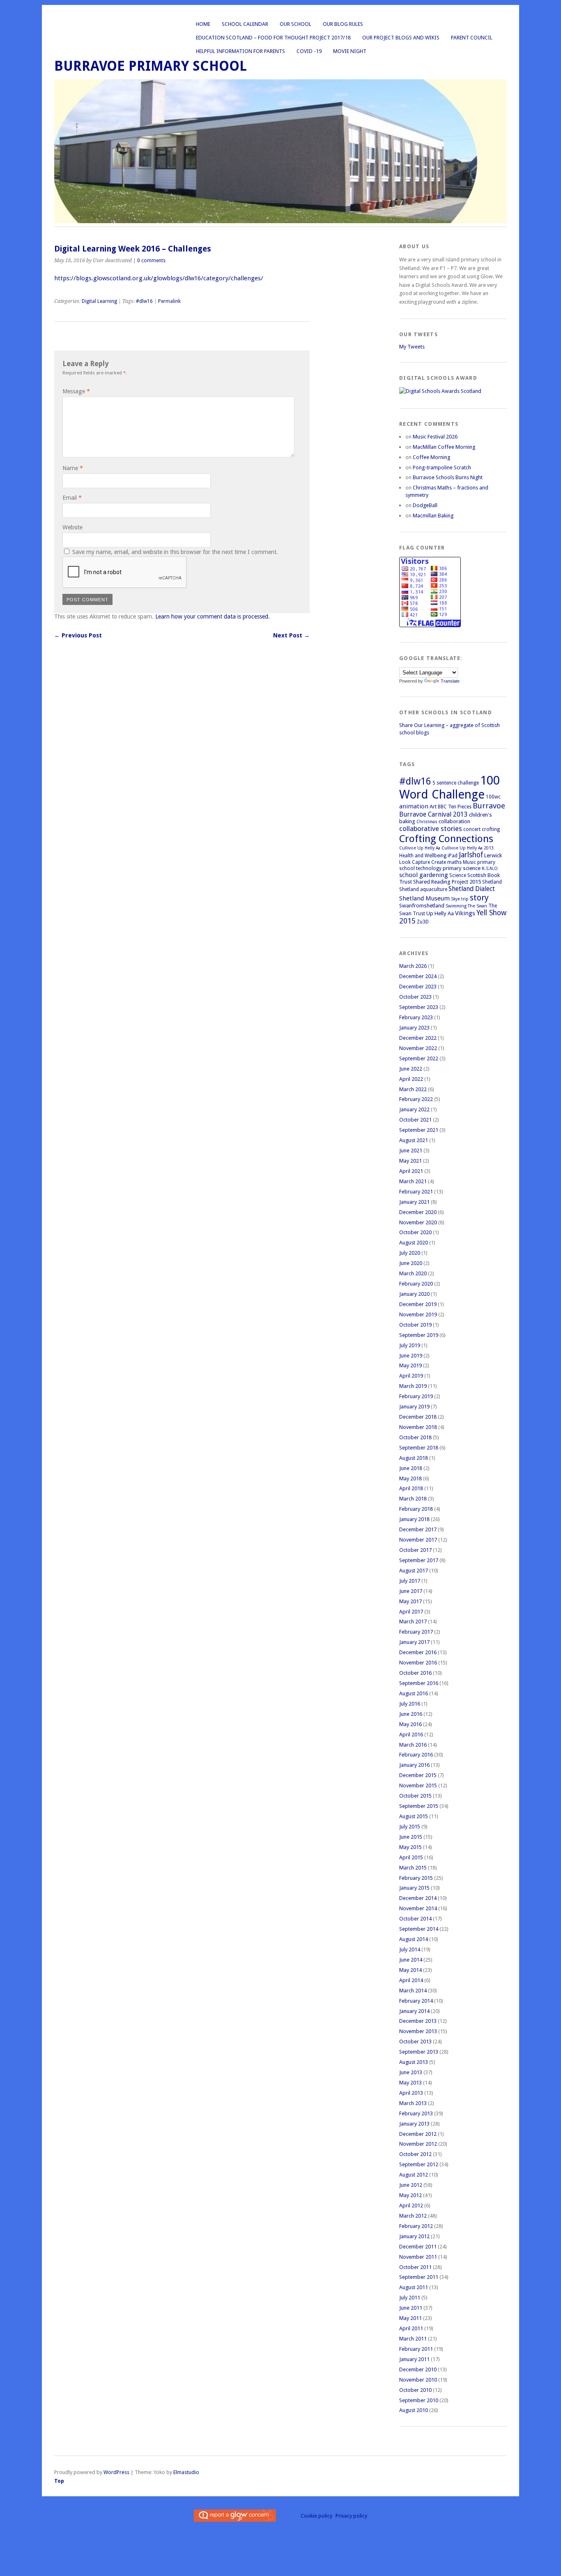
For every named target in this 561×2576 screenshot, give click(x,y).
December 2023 (418, 987)
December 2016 (418, 1652)
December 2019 (418, 1304)
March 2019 (413, 1386)
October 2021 (415, 1120)
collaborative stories (431, 829)
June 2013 (411, 2072)
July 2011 (410, 2298)
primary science (462, 868)
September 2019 (419, 1335)
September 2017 (419, 1560)
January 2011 (414, 2359)
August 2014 (414, 1939)
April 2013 (411, 2093)
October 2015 (415, 1796)
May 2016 (410, 1724)
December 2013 (418, 2021)
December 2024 (418, 976)
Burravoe (489, 806)
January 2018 (414, 1519)
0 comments (151, 261)
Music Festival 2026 (435, 437)
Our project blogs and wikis (401, 38)
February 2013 (416, 2113)
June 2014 (411, 1960)
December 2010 (418, 2369)
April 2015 (411, 1857)
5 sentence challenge (456, 783)
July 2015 (410, 1827)
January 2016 (414, 1765)
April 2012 (411, 2206)
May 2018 (410, 1478)
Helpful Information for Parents (240, 51)
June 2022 (411, 1069)
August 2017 (414, 1571)
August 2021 (414, 1140)
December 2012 (418, 2134)
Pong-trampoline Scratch (442, 467)
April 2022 (411, 1079)
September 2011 (419, 2277)
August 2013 (414, 2062)
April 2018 (411, 1488)
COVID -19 (309, 51)
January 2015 (414, 1888)
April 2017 (411, 1612)
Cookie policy (316, 2516)
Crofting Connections (446, 839)
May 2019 (410, 1365)
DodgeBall (425, 505)
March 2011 (413, 2339)
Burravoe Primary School (151, 66)
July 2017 (410, 1581)
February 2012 (416, 2226)
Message (76, 391)
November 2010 (418, 2380)
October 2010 (415, 2390)
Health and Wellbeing (423, 856)
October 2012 (415, 2154)
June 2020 (411, 1263)
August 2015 (414, 1816)
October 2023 (415, 997)
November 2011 (418, 2257)
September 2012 (419, 2164)
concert (472, 829)
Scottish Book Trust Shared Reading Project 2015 (449, 878)
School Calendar (245, 24)
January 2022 (414, 1109)
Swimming (456, 906)
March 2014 (413, 1991)
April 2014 (411, 1980)
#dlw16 (144, 301)
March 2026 (413, 966)
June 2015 (411, 1837)
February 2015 (416, 1878)
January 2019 (414, 1407)
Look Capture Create (423, 862)
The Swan (477, 906)
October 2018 (415, 1437)
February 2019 (416, 1396)
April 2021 (411, 1171)
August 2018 (414, 1458)
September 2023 (419, 1007)
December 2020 (418, 1212)
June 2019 (411, 1356)
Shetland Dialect (472, 889)
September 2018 (419, 1448)
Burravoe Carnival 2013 (433, 814)
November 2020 (418, 1222)
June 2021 (411, 1151)
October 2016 (415, 1673)
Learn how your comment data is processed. (213, 616)
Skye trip (460, 899)
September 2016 (419, 1683)
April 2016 (411, 1735)
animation (414, 806)
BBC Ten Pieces (455, 807)
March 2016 (413, 1745)
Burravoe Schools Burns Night (448, 477)
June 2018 (411, 1468)
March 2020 (413, 1273)
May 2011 (410, 2318)
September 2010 (419, 2400)
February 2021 (416, 1192)
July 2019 (410, 1345)
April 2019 (411, 1376)
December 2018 (418, 1417)
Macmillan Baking (433, 516)
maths (454, 862)
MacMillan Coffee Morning (444, 447)
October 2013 (415, 2042)
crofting (491, 829)
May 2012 (410, 2195)
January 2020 (414, 1294)
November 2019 (418, 1315)
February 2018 (416, 1509)
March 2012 (413, 2216)
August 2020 (414, 1243)
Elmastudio (186, 2472)
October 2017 (415, 1550)
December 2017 (418, 1529)
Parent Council (472, 38)
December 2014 (418, 1898)
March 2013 (413, 2103)
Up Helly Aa (440, 913)
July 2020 (410, 1253)
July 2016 (410, 1704)
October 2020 (415, 1232)
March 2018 (413, 1499)
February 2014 (416, 2001)
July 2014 (410, 1949)
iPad (453, 856)
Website (72, 527)
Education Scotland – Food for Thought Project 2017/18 (273, 38)
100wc (493, 797)
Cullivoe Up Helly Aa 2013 (468, 848)
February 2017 (416, 1632)
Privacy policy (351, 2516)
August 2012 (414, 2175)
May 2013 (410, 2083)
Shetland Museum (424, 898)
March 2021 (413, 1181)
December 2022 (418, 1038)
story (479, 898)
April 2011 (411, 2328)
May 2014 (410, 1970)
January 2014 (414, 2011)
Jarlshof (471, 855)
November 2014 (418, 1908)
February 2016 (416, 1755)
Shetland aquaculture (423, 889)
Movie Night (350, 51)
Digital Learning (99, 301)
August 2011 (414, 2287)
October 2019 (415, 1325)
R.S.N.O (490, 869)
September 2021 (419, 1130)
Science (458, 875)
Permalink (169, 301)
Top (59, 2481)
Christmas (427, 822)
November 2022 (418, 1048)
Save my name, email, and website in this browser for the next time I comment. (175, 552)
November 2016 (418, 1663)
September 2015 (419, 1806)
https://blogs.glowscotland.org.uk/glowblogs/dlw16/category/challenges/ (160, 278)
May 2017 (410, 1601)
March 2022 (413, 1089)
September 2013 (419, 2052)
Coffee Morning (431, 457)
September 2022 (419, 1058)
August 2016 (414, 1693)
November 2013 (418, 2031)
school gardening (424, 875)
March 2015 (413, 1868)
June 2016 (411, 1714)
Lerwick (493, 855)
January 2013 (414, 2124)
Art (433, 807)
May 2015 (410, 1847)
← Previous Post (78, 635)
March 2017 (413, 1622)
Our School (295, 24)
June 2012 (411, 2185)
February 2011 (416, 2349)
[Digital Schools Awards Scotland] (440, 391)
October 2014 (415, 1919)
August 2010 (414, 2410)
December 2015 (418, 1775)
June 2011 (411, 2308)
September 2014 (419, 1929)
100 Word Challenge (449, 787)
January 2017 (414, 1642)
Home (203, 24)
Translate (450, 681)
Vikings (465, 913)
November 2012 (418, 2144)
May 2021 (410, 1161)
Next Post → (291, 635)
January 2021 (414, 1202)
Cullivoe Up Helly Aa (420, 848)
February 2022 (416, 1099)
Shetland (492, 882)
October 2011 (415, 2267)
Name (73, 468)
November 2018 (418, 1427)
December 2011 (418, 2247)
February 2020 (416, 1284)
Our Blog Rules (343, 24)
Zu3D (423, 922)
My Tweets (412, 347)
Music (469, 862)
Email (72, 498)
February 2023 (416, 1017)
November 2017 (418, 1540)
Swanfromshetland (422, 906)
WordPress (116, 2472)
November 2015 (418, 1785)
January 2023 (414, 1028)
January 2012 (414, 2236)
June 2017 (411, 1591)
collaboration (454, 821)
